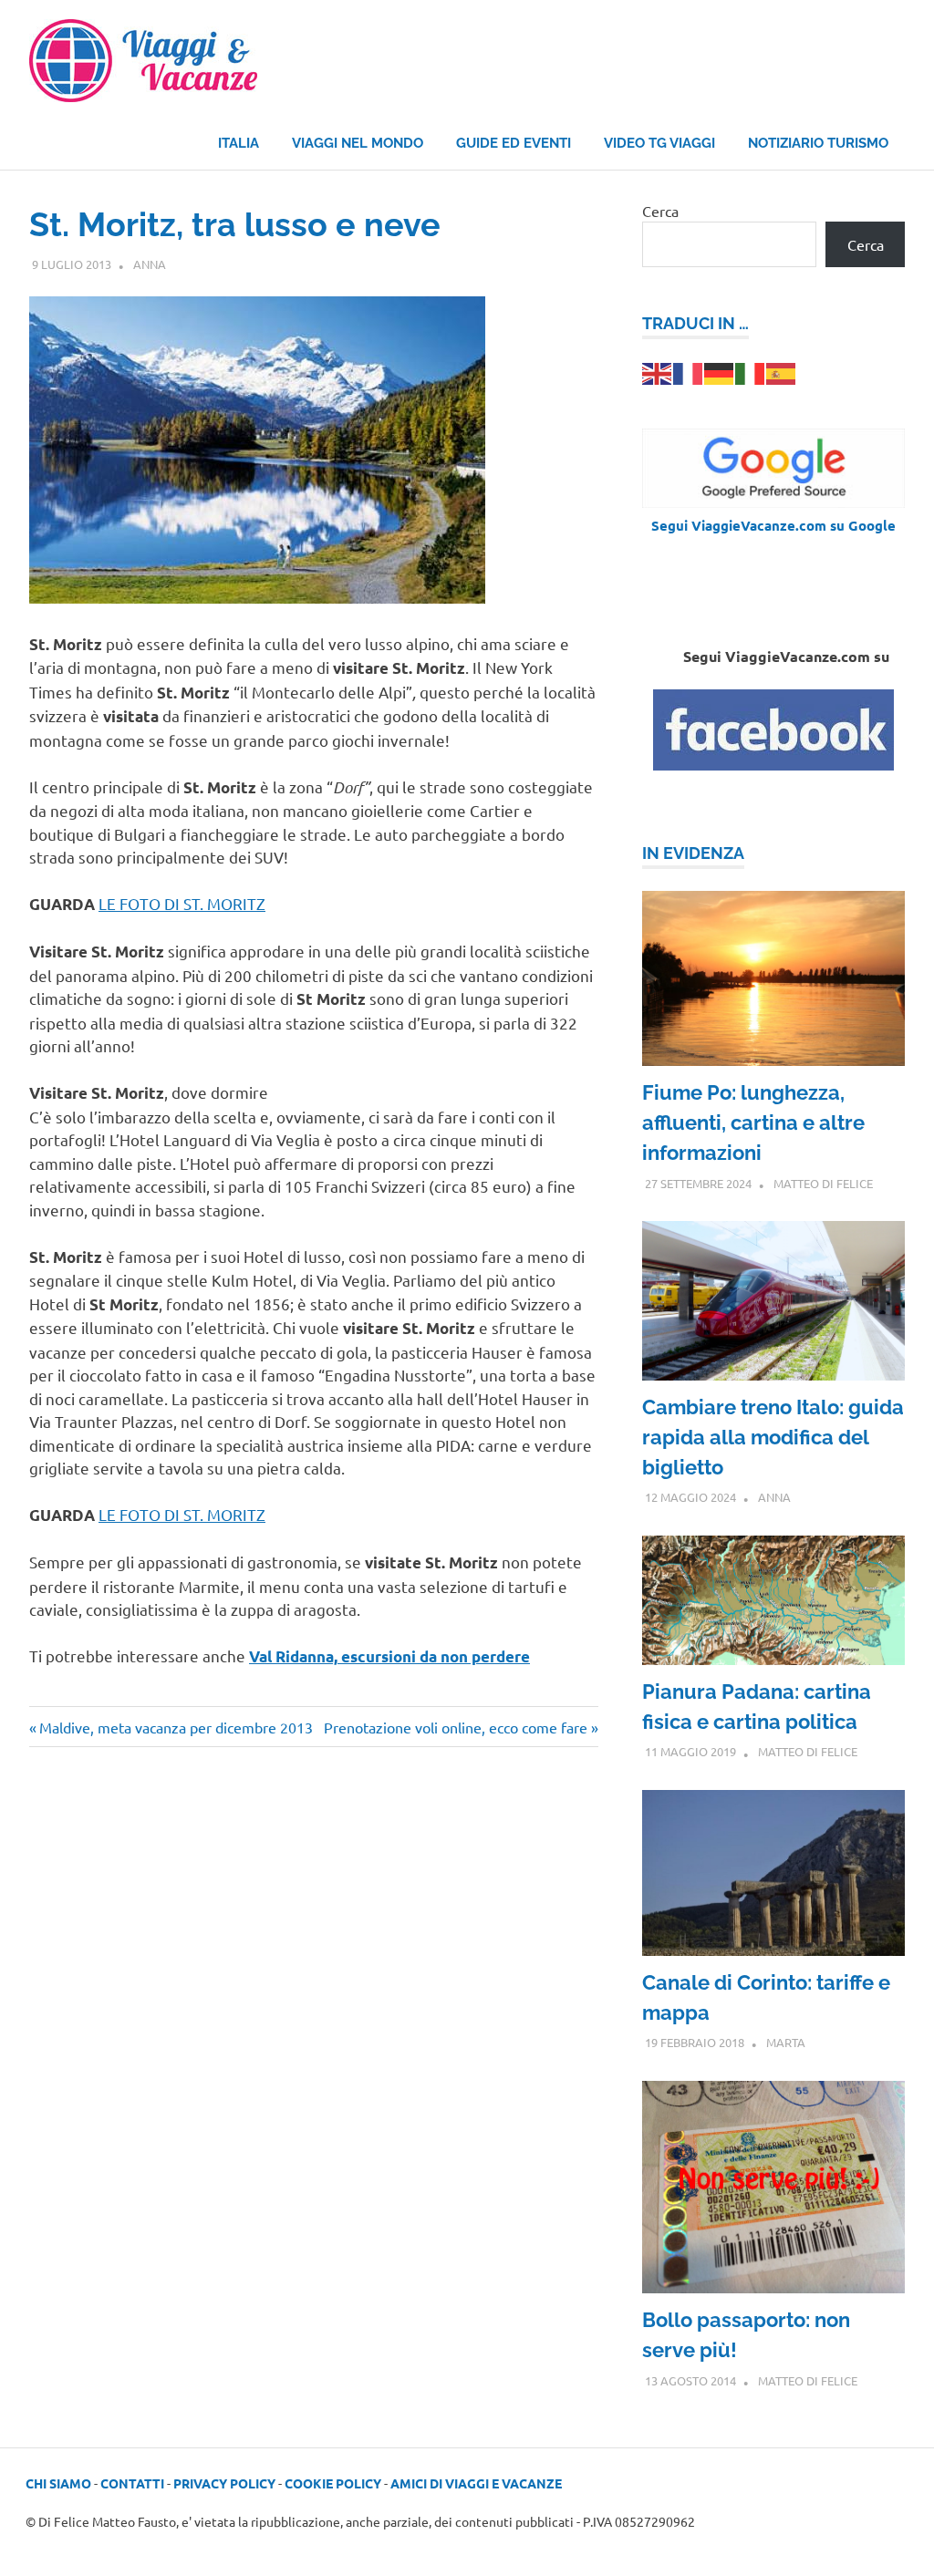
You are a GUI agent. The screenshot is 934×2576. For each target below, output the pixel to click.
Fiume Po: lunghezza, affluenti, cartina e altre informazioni (753, 1122)
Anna (150, 264)
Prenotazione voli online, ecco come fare (456, 1727)
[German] (720, 372)
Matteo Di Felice (823, 1183)
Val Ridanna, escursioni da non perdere (389, 1656)
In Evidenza (693, 853)
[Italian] (751, 372)
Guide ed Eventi (514, 143)
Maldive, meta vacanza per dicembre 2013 (176, 1727)
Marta (786, 2042)
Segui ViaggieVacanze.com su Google (773, 525)
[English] (658, 372)
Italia (239, 143)
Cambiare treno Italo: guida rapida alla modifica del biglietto (773, 1437)
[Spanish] (782, 372)
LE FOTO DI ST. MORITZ (182, 903)
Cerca (660, 211)
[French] (689, 372)
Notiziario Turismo (818, 143)
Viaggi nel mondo (358, 143)
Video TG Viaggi (659, 143)
